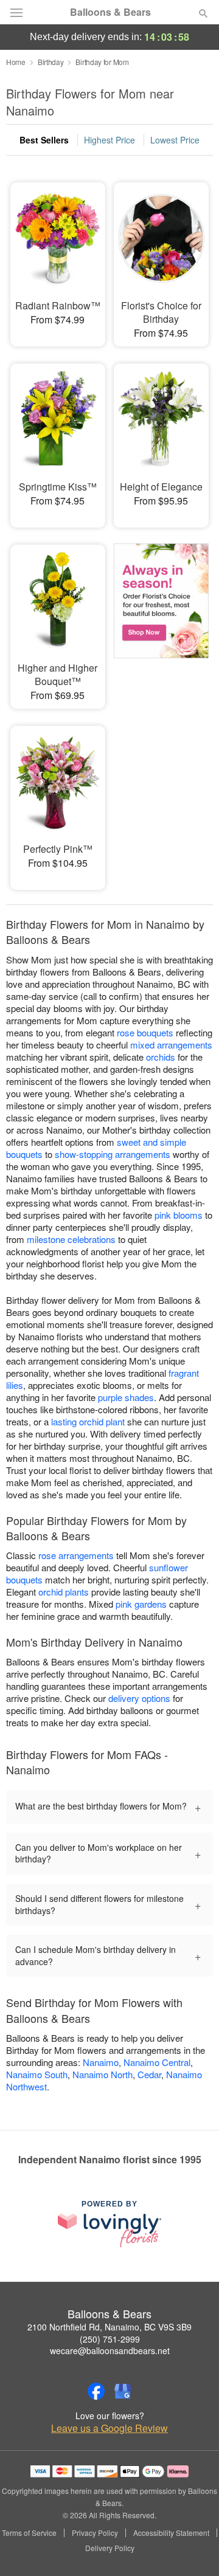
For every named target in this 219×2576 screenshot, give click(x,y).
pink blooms (179, 1215)
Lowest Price (175, 140)
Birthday (51, 62)
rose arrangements (76, 1555)
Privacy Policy (95, 2533)
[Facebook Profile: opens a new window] (96, 2391)
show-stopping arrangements (113, 1154)
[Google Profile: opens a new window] (123, 2391)
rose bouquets (145, 1032)
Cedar (149, 2074)
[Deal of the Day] (161, 618)
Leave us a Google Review (109, 2428)
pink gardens (141, 1604)
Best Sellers (44, 140)
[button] (193, 2549)
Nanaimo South (37, 2074)
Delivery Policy (110, 2548)
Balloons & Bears (110, 12)
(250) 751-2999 (110, 2339)
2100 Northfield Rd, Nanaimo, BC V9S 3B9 (109, 2327)
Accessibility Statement (171, 2533)
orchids (161, 1057)
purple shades (126, 1397)
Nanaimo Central (157, 2062)
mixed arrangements (171, 1045)
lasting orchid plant (88, 1421)
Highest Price (109, 140)
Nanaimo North (103, 2074)
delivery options (139, 1698)
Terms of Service (29, 2533)
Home (16, 62)
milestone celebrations (71, 1239)
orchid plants (64, 1592)
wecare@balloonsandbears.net (110, 2350)
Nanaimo (101, 2062)
